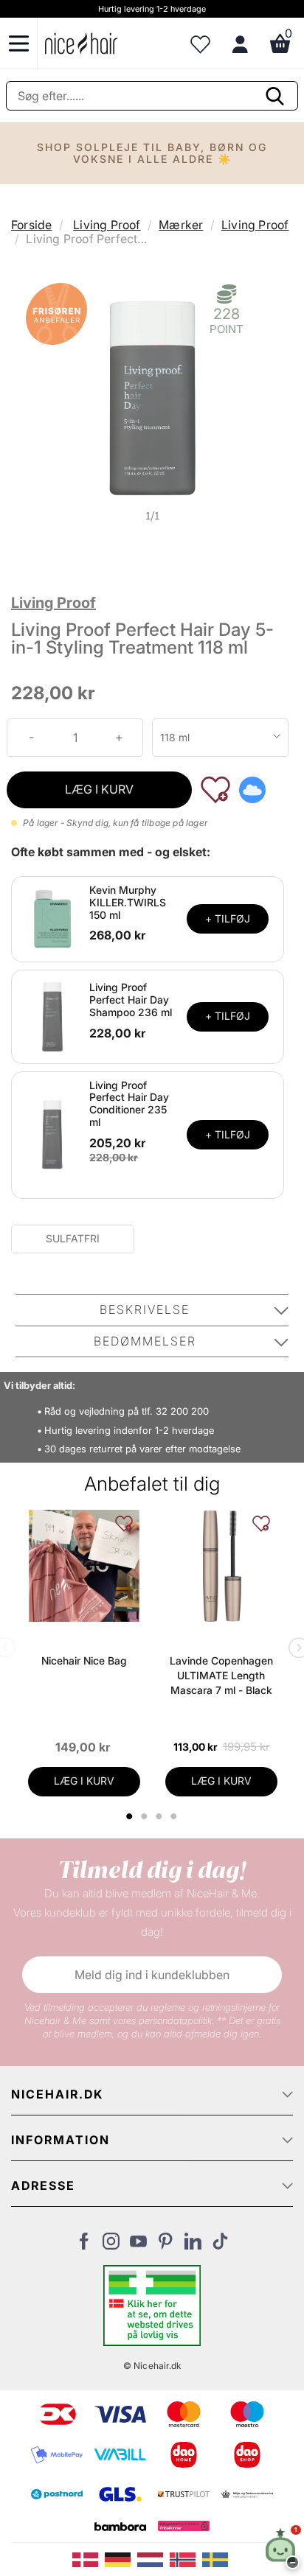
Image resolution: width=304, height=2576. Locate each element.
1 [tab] (131, 1816)
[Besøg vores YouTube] (138, 2245)
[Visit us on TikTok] (220, 2245)
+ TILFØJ (228, 918)
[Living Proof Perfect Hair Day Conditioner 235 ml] (52, 1134)
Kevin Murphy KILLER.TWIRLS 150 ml (128, 902)
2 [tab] (146, 1816)
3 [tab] (161, 1816)
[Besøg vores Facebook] (84, 2245)
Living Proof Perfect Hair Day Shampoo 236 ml (131, 1000)
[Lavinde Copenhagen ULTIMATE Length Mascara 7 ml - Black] (221, 1566)
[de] (121, 2558)
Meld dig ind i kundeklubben (152, 1975)
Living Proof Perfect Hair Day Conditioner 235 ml (129, 1103)
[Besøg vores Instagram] (111, 2245)
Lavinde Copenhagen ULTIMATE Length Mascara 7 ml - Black (221, 1675)
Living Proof (107, 225)
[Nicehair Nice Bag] (84, 1566)
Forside (31, 225)
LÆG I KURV (99, 789)
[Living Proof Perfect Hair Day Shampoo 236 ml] (52, 1015)
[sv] (217, 2558)
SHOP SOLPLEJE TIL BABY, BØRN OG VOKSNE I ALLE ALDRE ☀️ (152, 153)
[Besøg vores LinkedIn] (193, 2245)
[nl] (153, 2558)
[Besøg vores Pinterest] (166, 2245)
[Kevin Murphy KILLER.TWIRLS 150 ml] (52, 918)
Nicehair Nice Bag (84, 1660)
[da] (89, 2558)
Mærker (181, 225)
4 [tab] (176, 1816)
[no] (186, 2558)
